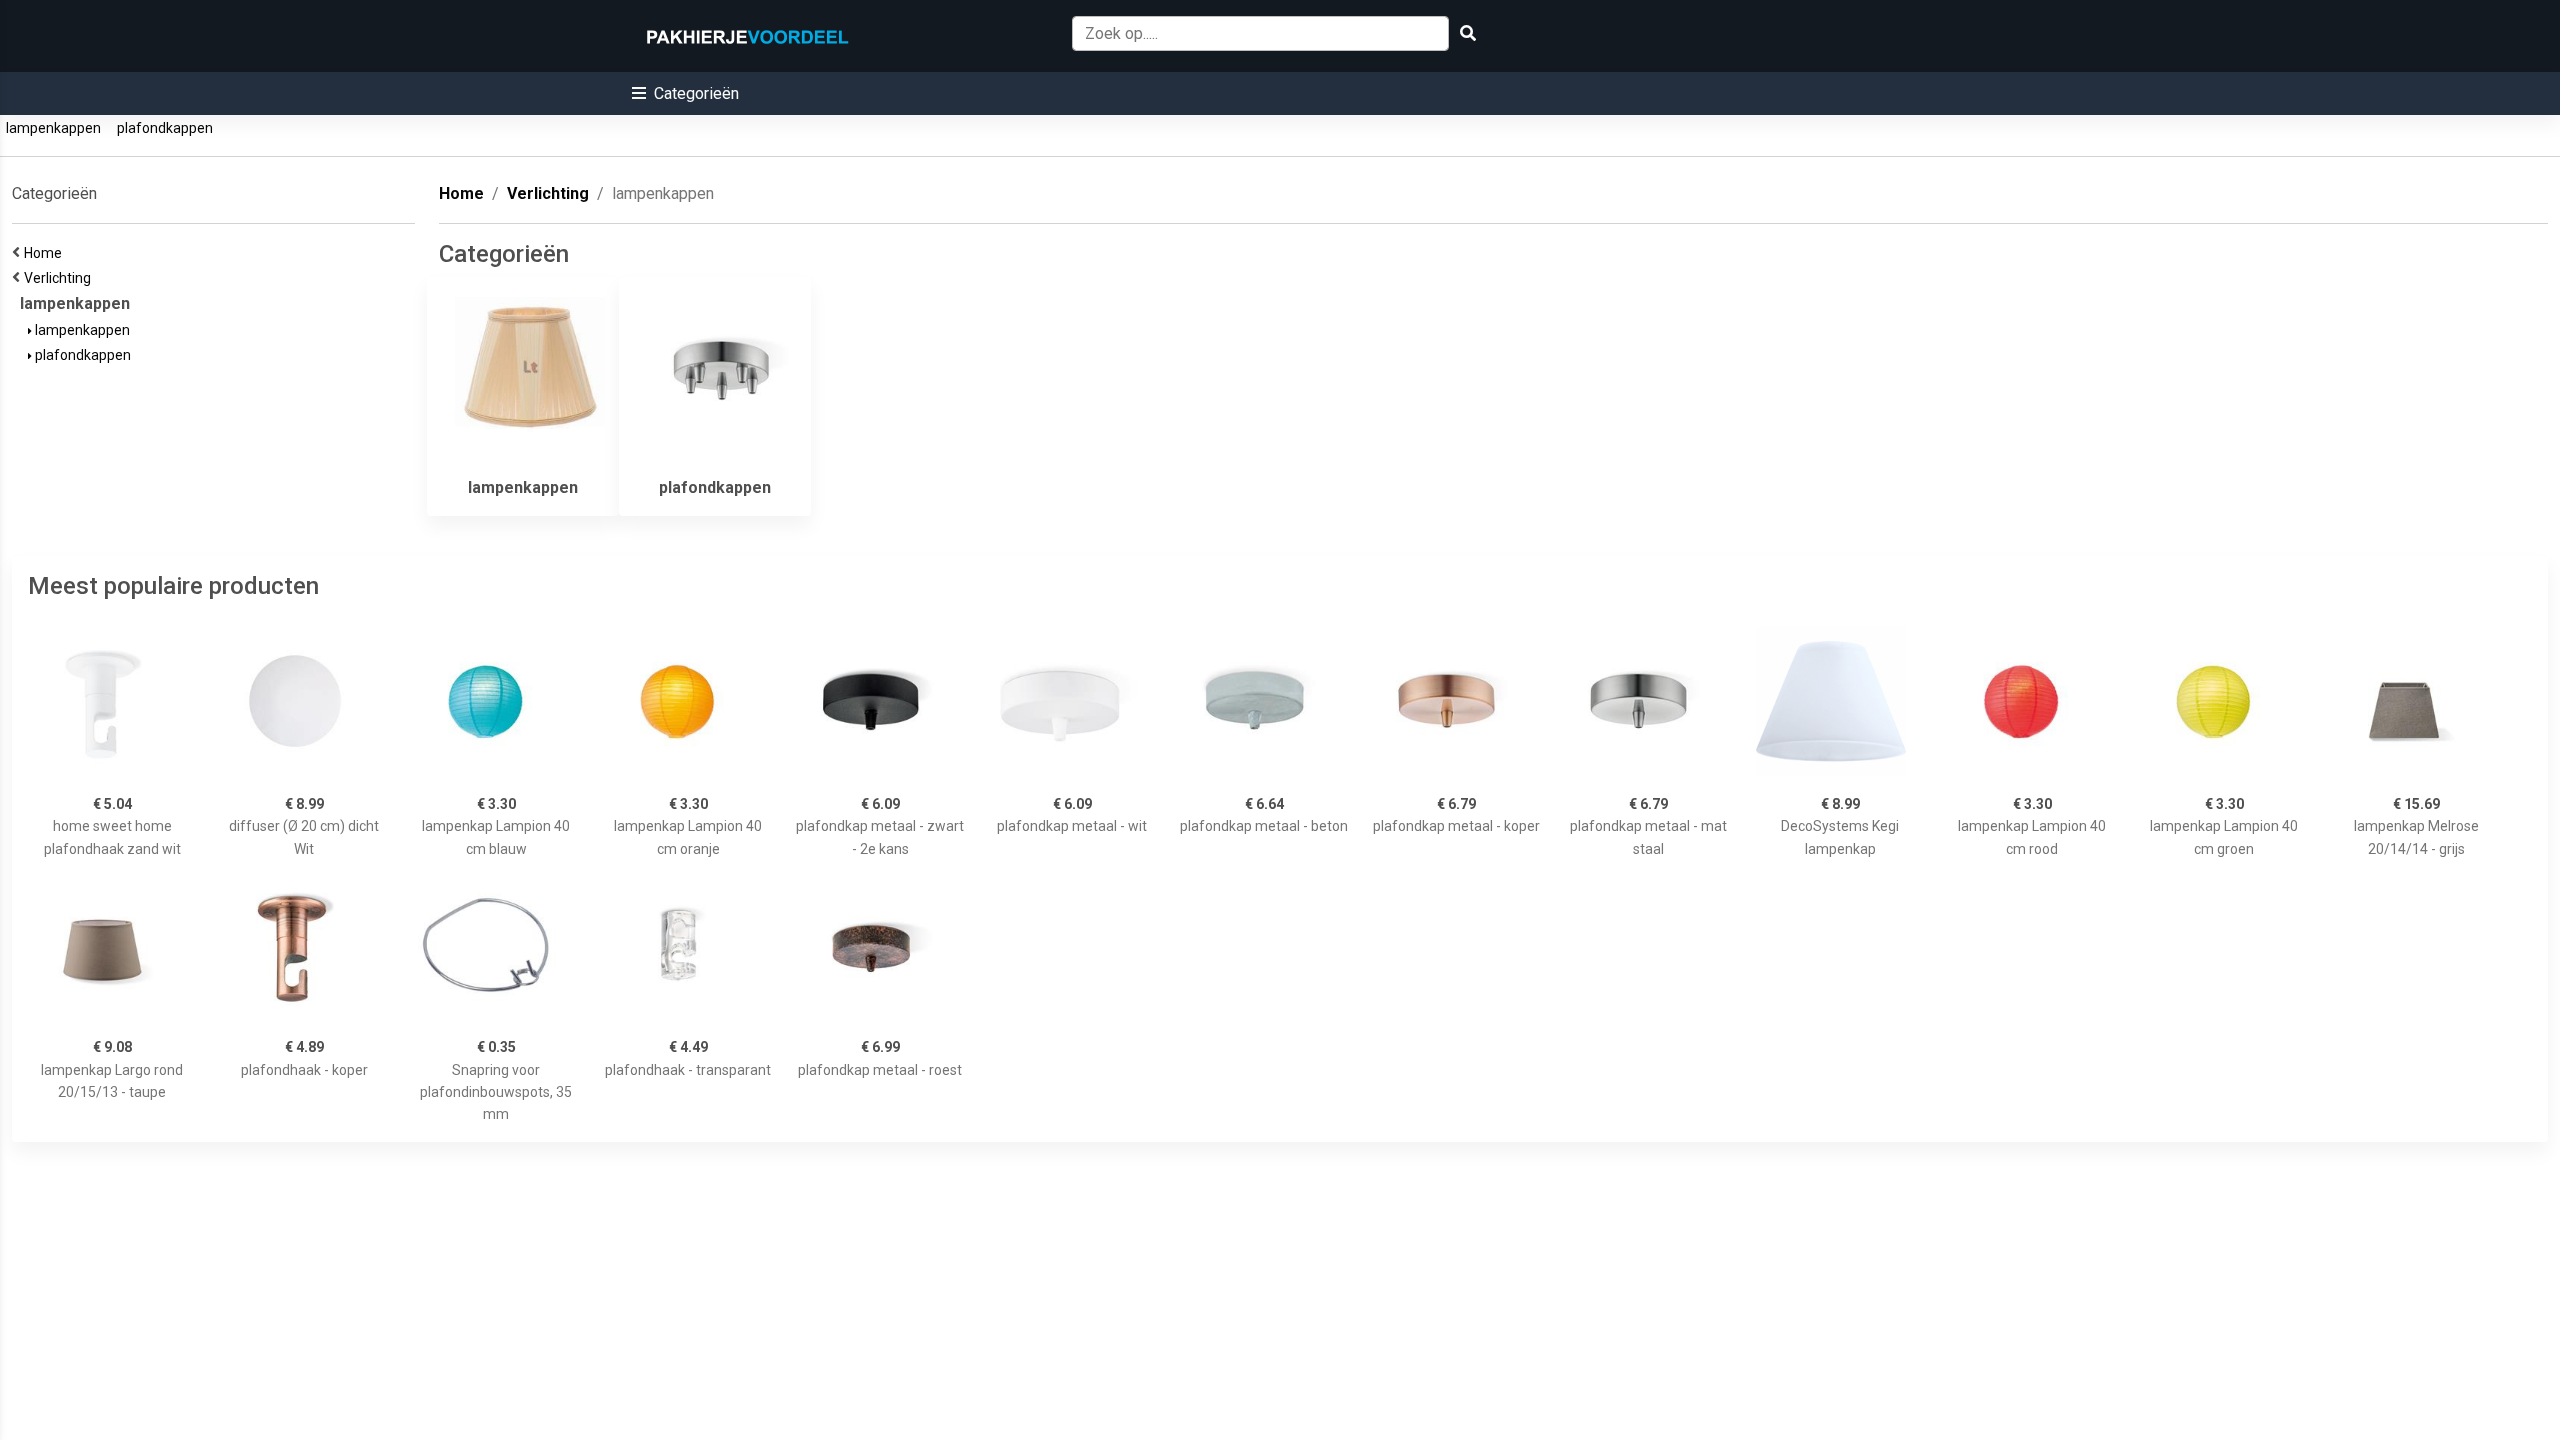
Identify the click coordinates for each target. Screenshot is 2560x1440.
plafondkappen (165, 128)
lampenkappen (53, 128)
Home (46, 253)
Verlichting (60, 278)
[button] (685, 93)
